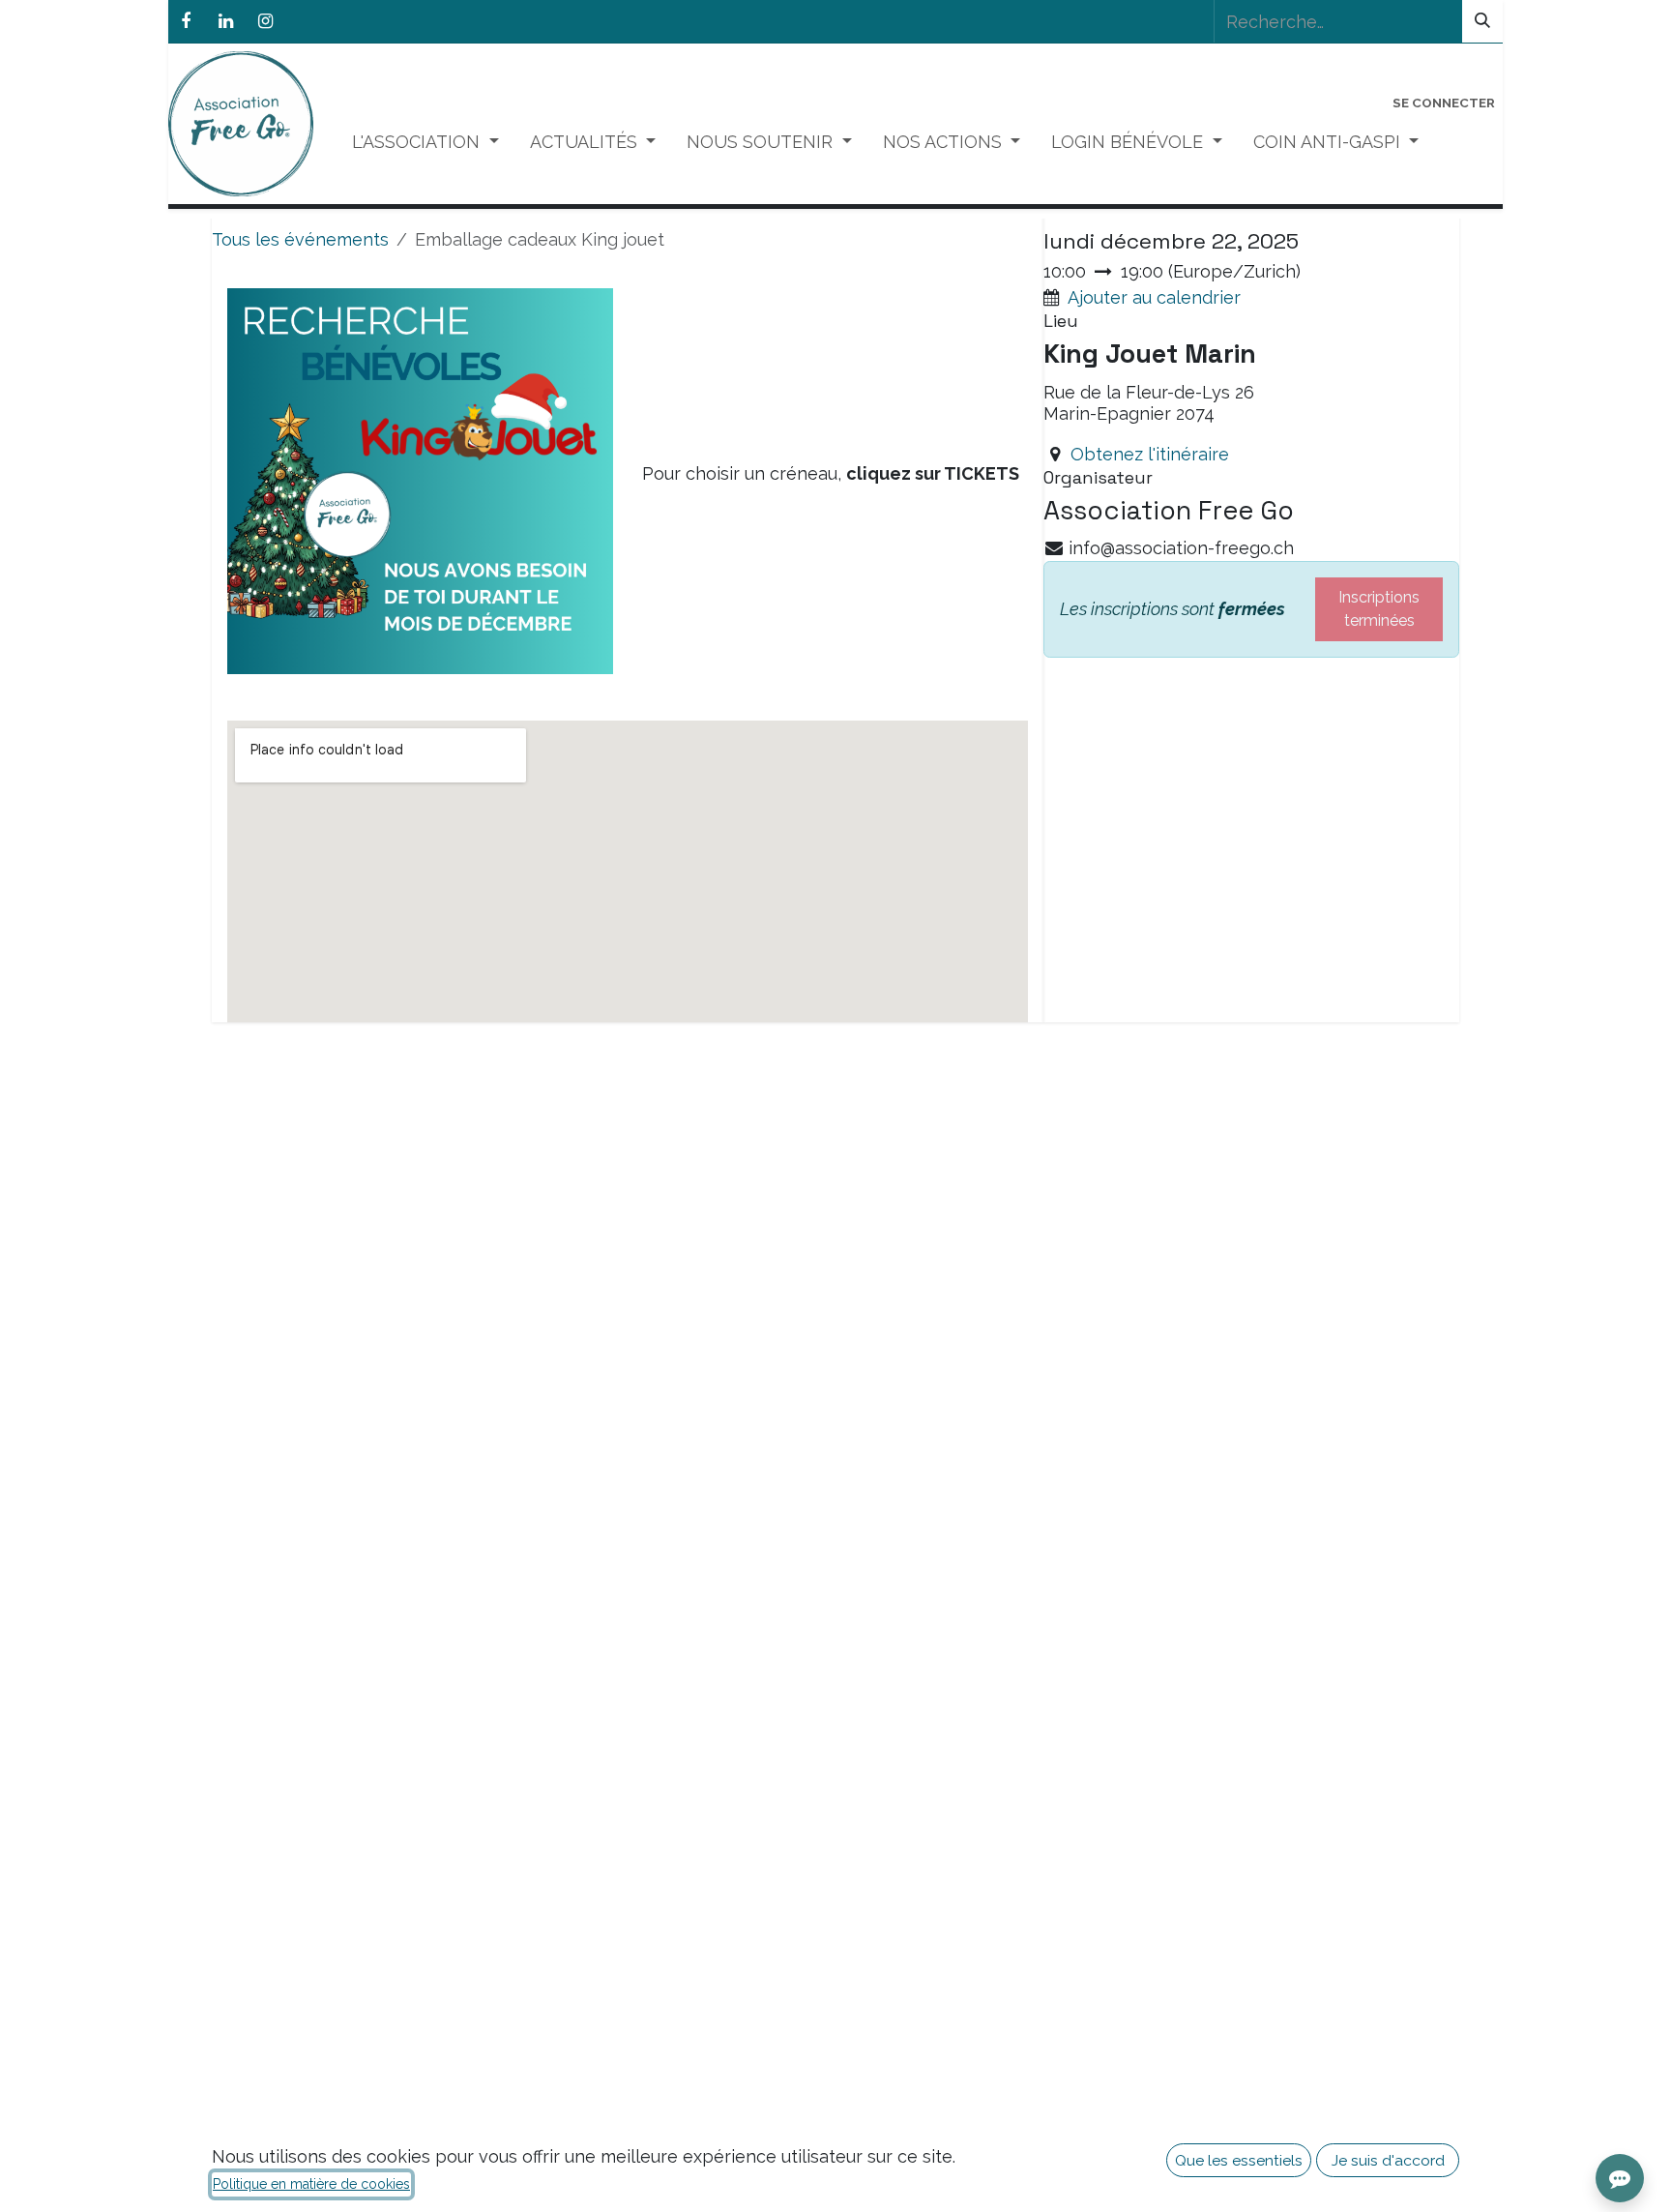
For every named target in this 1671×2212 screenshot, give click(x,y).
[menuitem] (425, 142)
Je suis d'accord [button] (1388, 2160)
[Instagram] (265, 21)
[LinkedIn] (225, 21)
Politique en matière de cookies (311, 2184)
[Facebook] (186, 21)
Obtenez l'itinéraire (1150, 454)
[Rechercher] (1482, 21)
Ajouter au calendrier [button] (1154, 297)
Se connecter (1444, 103)
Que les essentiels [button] (1239, 2160)
